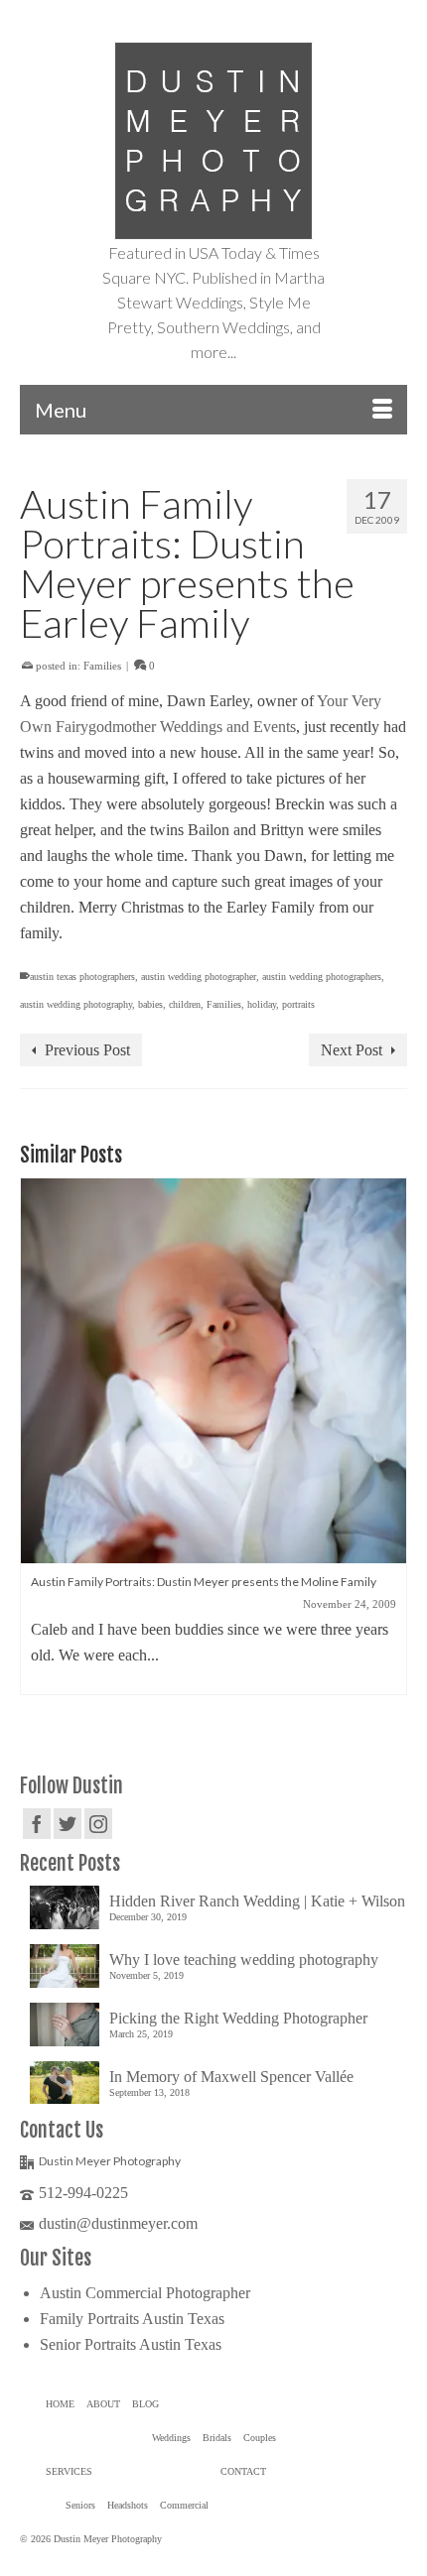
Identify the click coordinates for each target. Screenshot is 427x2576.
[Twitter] (68, 1824)
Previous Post (87, 1050)
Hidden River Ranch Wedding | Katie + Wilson (257, 1901)
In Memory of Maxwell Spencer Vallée (231, 2077)
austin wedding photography (76, 1004)
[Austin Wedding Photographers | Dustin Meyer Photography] (213, 141)
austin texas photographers (82, 977)
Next (390, 1437)
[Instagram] (98, 1824)
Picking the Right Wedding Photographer (238, 2018)
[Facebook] (37, 1824)
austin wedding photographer (199, 977)
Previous (37, 1437)
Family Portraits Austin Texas (132, 2319)
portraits (298, 1004)
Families (102, 666)
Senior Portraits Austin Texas (131, 2344)
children (185, 1004)
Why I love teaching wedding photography (244, 1960)
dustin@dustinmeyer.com (118, 2223)
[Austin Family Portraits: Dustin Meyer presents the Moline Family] (213, 1371)
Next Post (352, 1050)
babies (150, 1004)
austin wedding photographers (322, 977)
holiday (262, 1004)
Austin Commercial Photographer (145, 2293)
